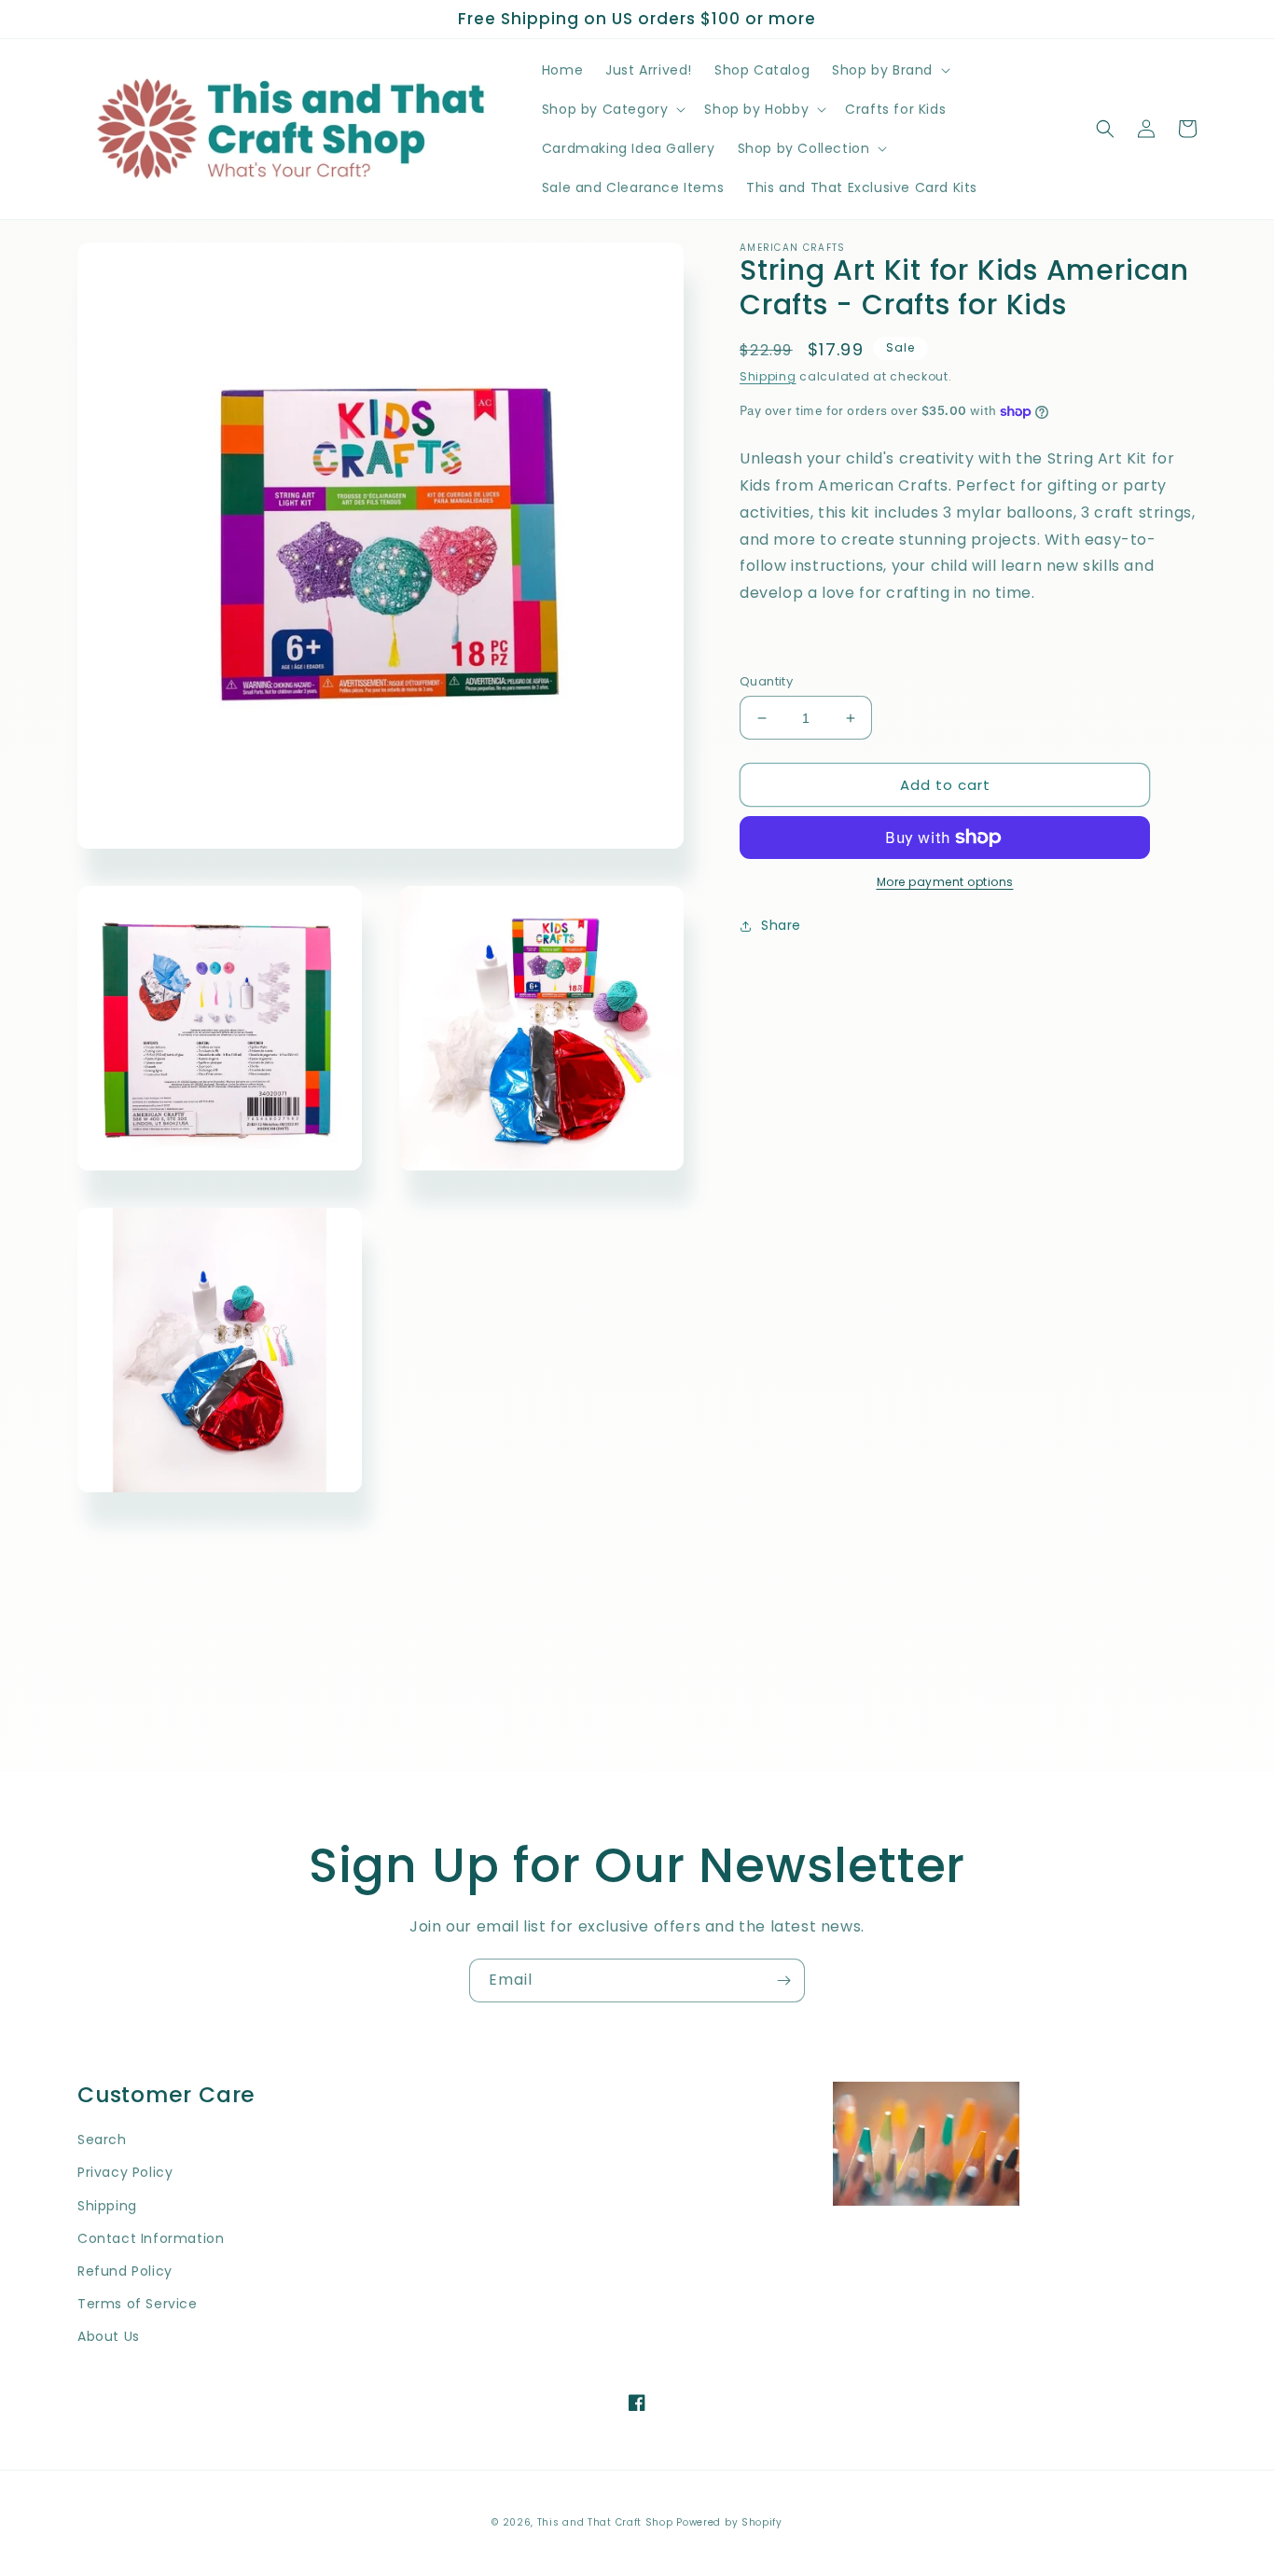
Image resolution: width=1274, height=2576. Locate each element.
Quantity (766, 681)
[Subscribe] (783, 1980)
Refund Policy (125, 2271)
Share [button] (781, 925)
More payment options (945, 882)
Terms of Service (138, 2304)
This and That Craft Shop (605, 2522)
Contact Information (151, 2238)
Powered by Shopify (729, 2522)
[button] (889, 70)
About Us (109, 2336)
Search (102, 2140)
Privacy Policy (125, 2172)
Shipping (768, 375)
